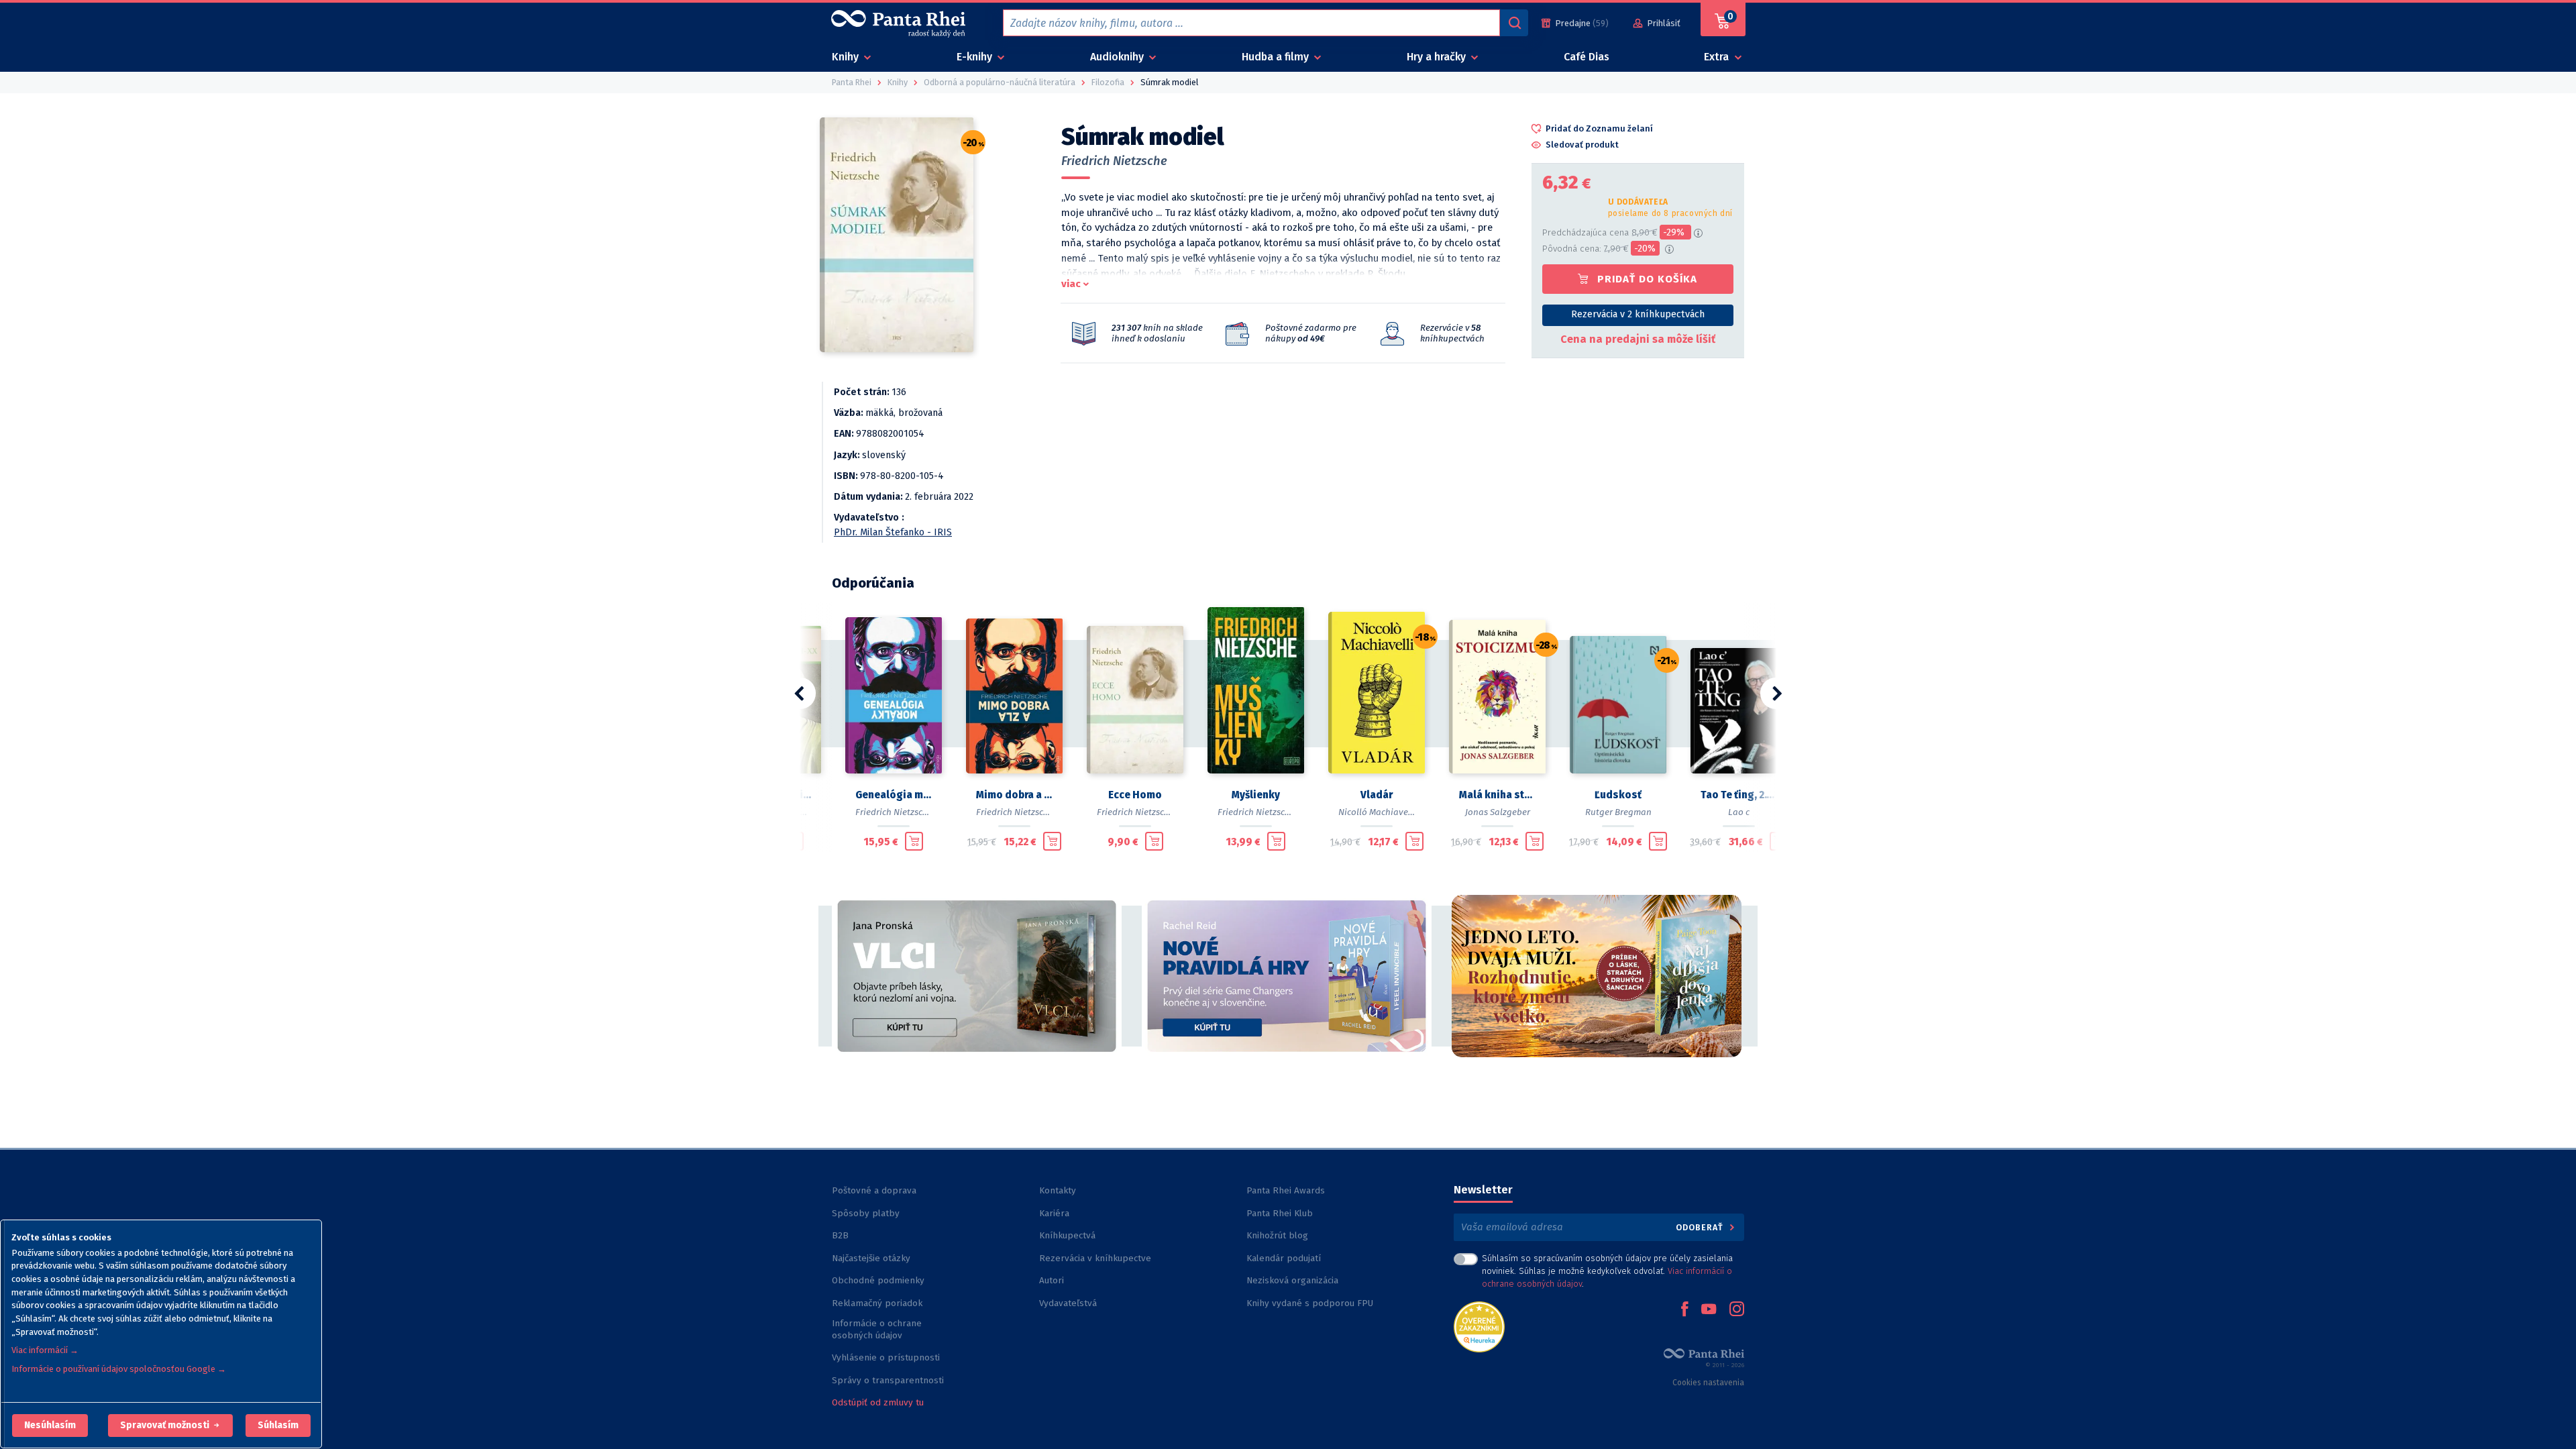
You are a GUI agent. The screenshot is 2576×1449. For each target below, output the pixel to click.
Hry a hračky (1438, 57)
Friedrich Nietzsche (1114, 161)
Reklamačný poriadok (877, 1303)
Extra (1718, 57)
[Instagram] (1737, 1310)
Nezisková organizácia (1292, 1280)
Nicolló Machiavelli (1377, 812)
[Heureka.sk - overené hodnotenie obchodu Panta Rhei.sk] (1479, 1326)
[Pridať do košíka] (914, 841)
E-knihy (976, 57)
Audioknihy (1118, 57)
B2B (840, 1235)
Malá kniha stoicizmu (1497, 795)
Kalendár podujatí (1284, 1258)
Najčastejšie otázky (871, 1258)
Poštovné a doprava (874, 1190)
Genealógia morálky (894, 795)
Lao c (1739, 812)
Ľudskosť (1618, 795)
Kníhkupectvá (1067, 1235)
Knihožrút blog (1277, 1235)
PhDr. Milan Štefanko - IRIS (893, 532)
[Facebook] (1684, 1310)
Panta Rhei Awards (1286, 1190)
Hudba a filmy (1277, 57)
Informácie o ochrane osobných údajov (877, 1329)
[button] (50, 1426)
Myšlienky (1256, 795)
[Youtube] (1709, 1310)
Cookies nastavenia (1708, 1383)
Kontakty (1058, 1190)
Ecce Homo (1135, 795)
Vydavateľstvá (1068, 1303)
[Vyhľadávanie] (1514, 23)
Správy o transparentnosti (889, 1380)
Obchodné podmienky (878, 1280)
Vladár (1377, 795)
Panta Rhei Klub (1280, 1213)
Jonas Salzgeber (1498, 812)
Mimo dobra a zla (1014, 795)
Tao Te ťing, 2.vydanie (1739, 795)
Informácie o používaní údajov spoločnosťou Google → (119, 1369)
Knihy (847, 57)
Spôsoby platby (866, 1213)
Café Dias (1587, 57)
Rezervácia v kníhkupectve (1095, 1258)
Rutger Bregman (1618, 812)
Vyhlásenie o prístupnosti (886, 1357)
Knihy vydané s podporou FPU (1310, 1303)
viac (1071, 284)
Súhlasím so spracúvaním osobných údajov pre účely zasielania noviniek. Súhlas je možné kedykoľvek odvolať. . (1607, 1271)
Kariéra (1054, 1213)
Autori (1052, 1280)
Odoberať (1701, 1227)
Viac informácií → (45, 1350)
